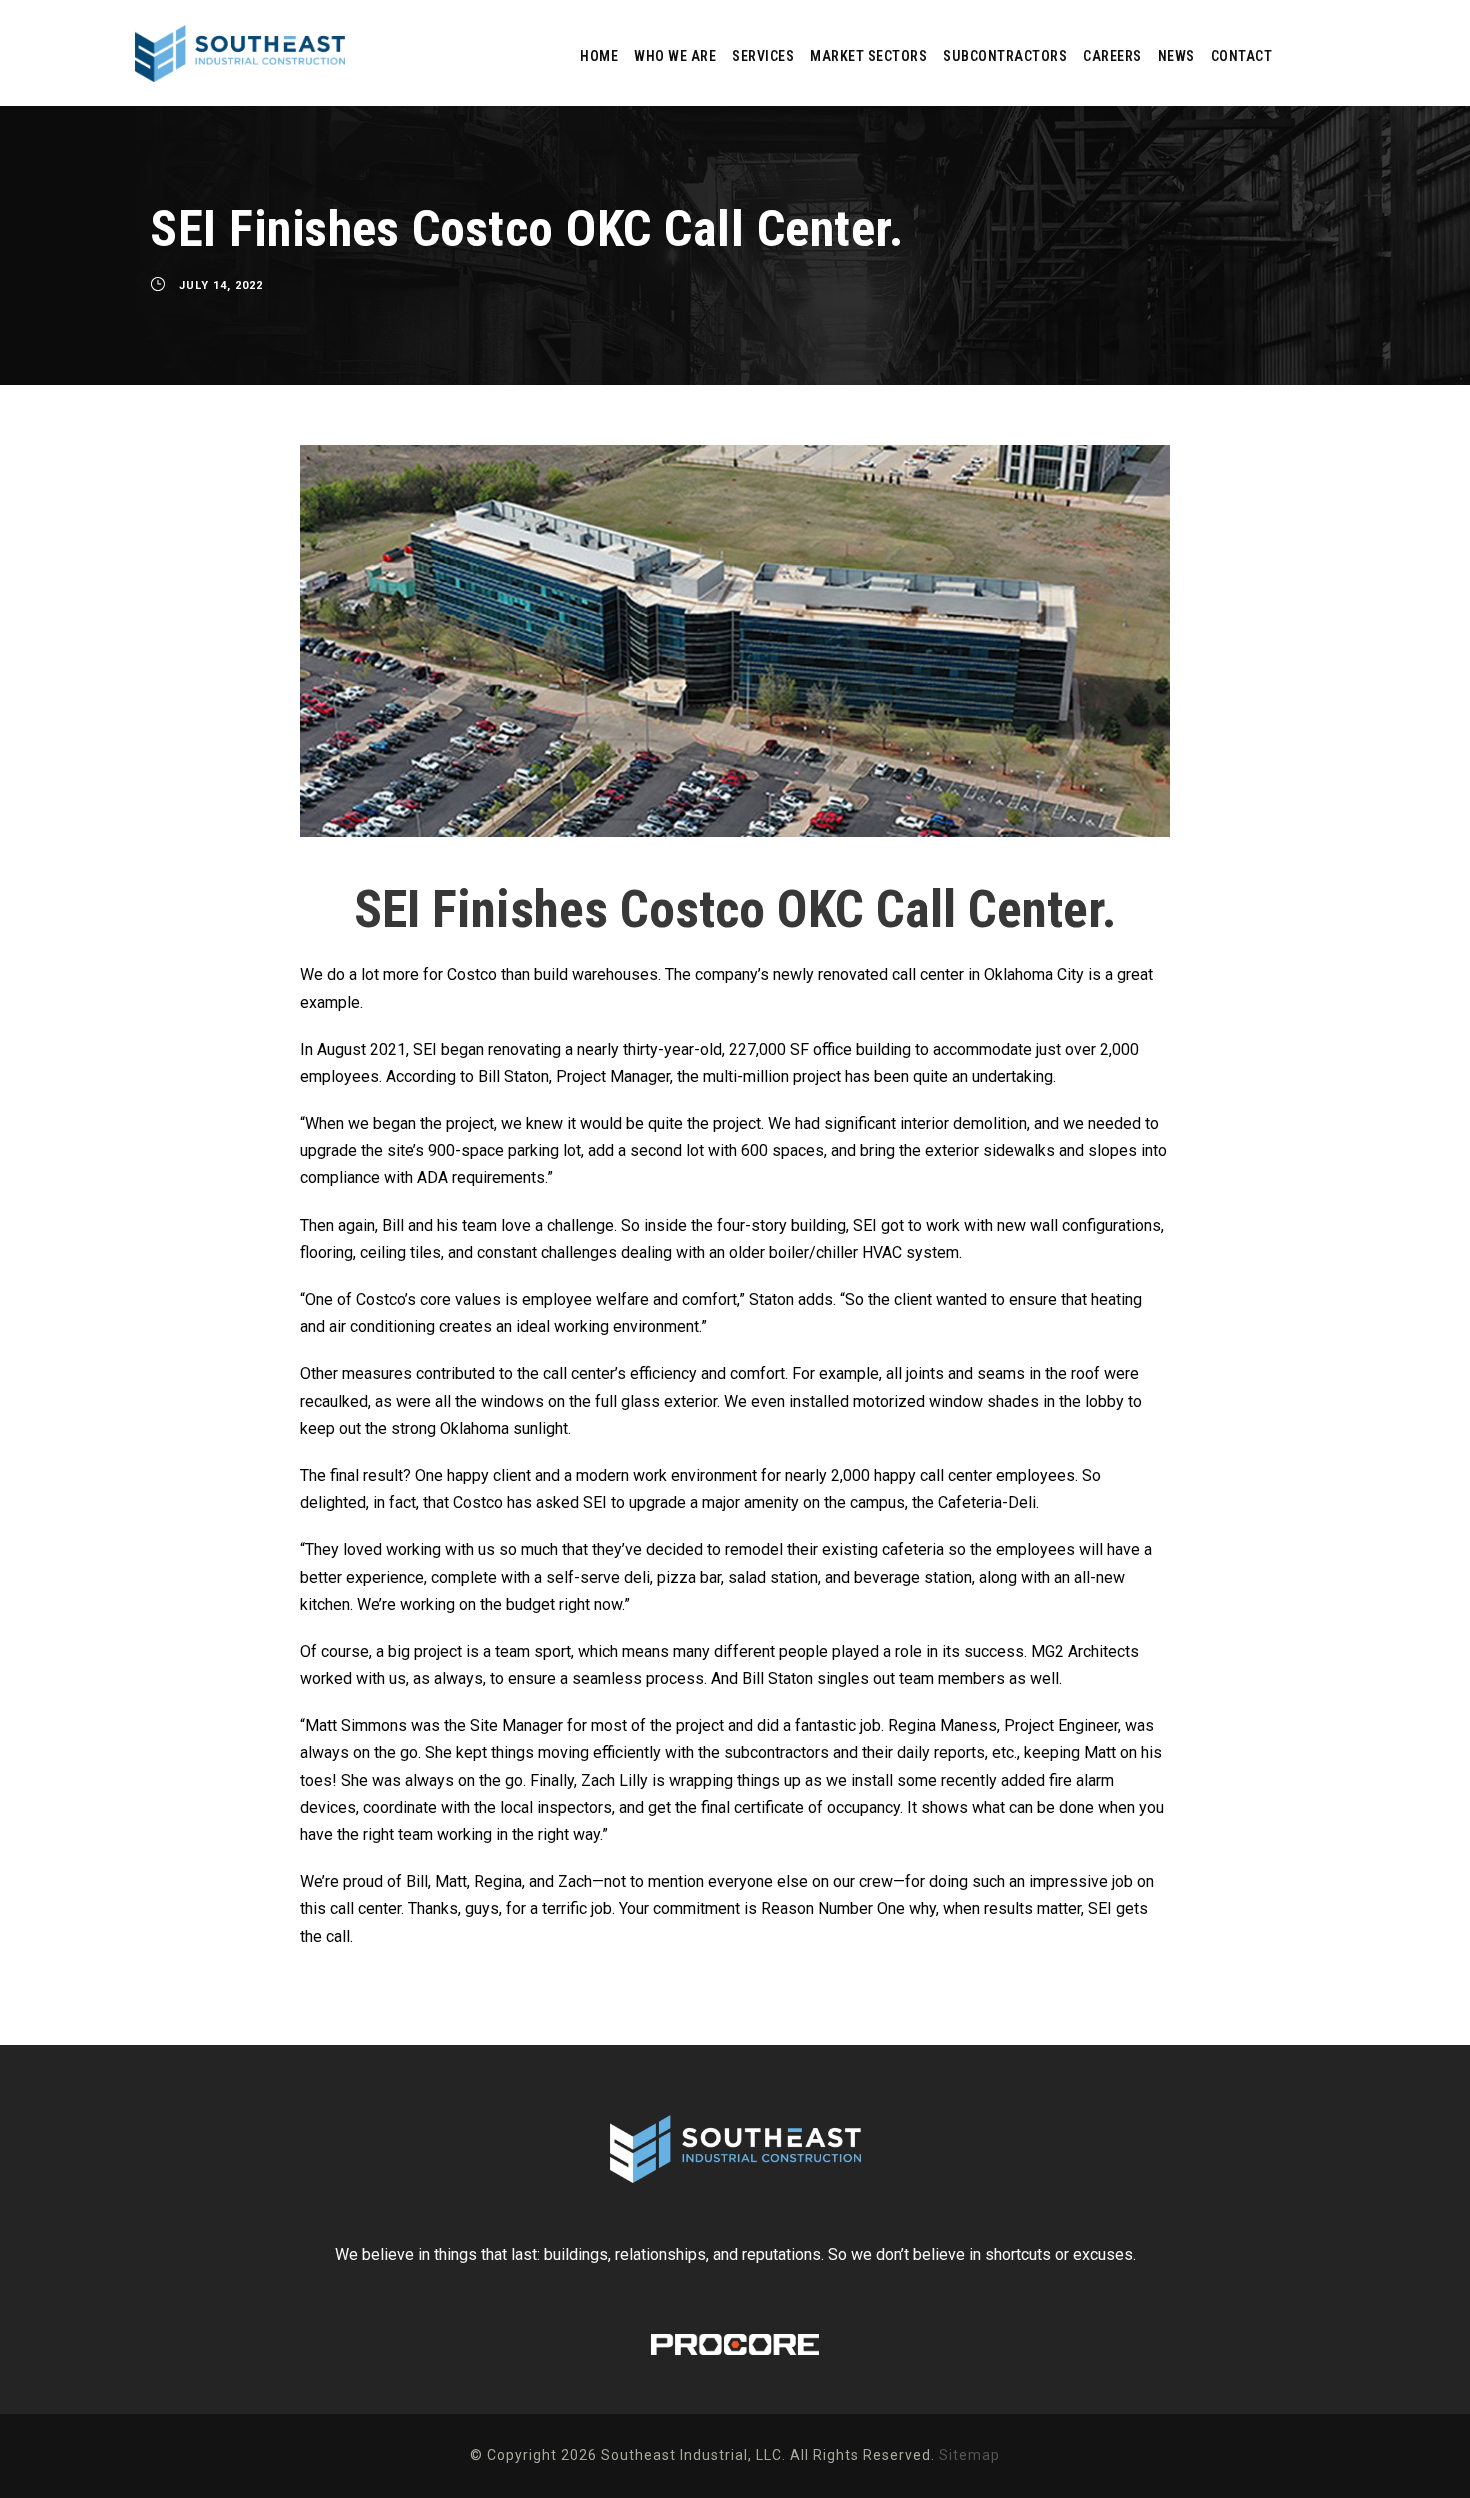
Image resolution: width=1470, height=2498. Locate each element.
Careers (1112, 56)
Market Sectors (868, 56)
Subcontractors (1005, 56)
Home (599, 56)
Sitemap (969, 2455)
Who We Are (675, 56)
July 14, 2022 (221, 285)
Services (763, 56)
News (1176, 56)
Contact (1242, 56)
